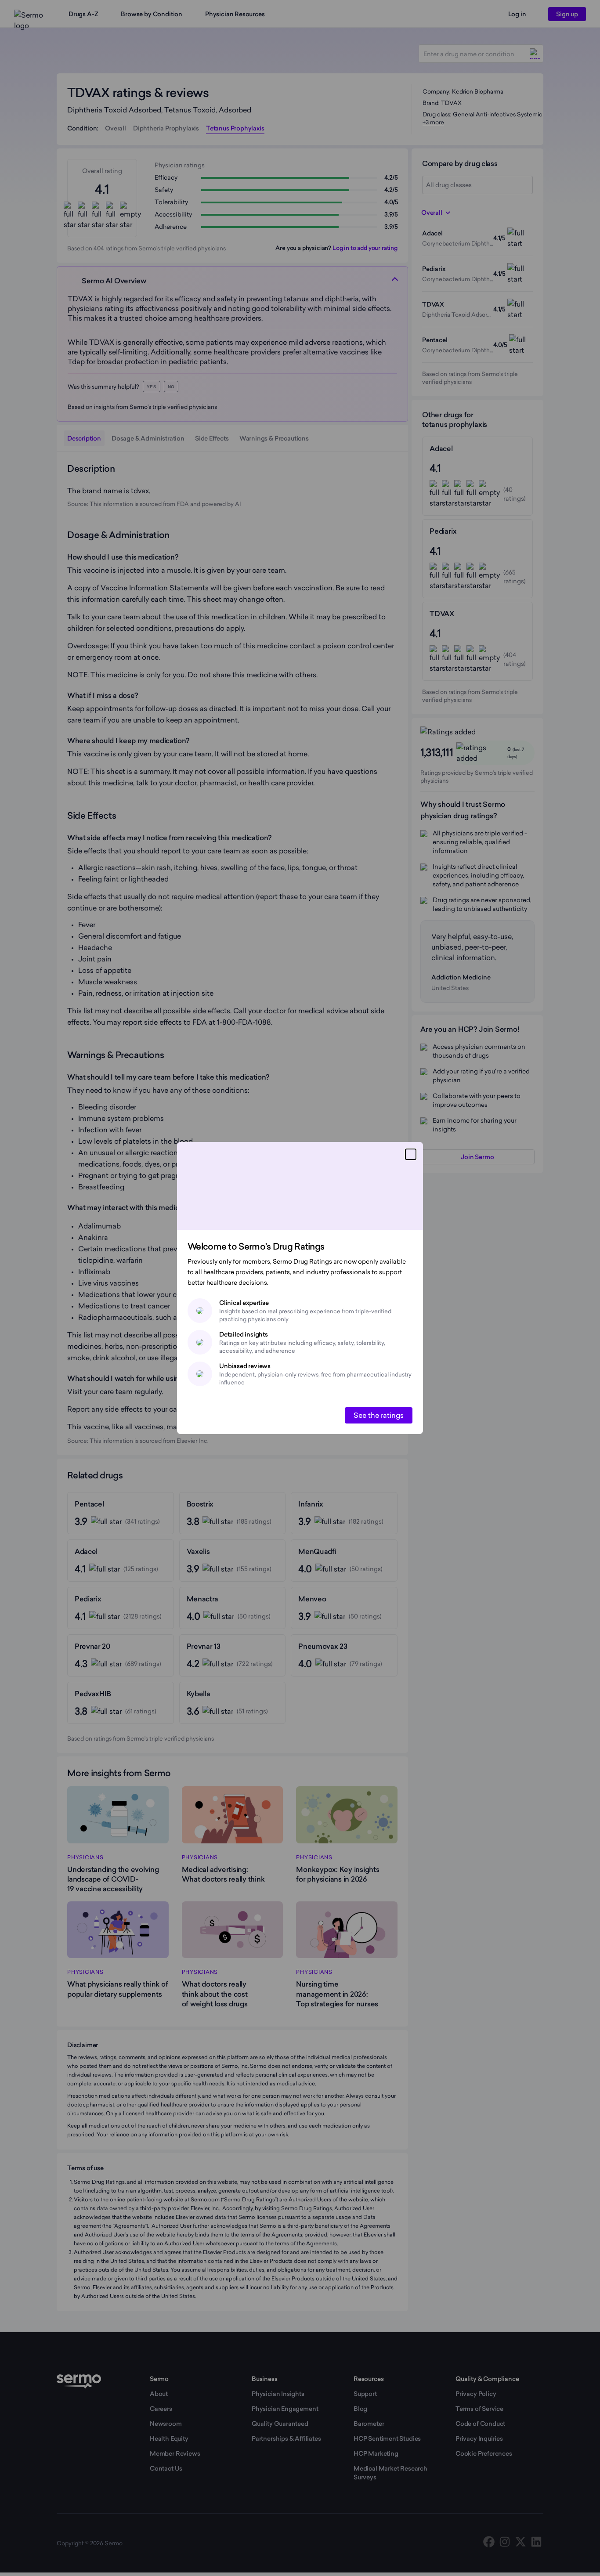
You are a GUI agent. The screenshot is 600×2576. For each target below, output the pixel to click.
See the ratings (379, 1415)
